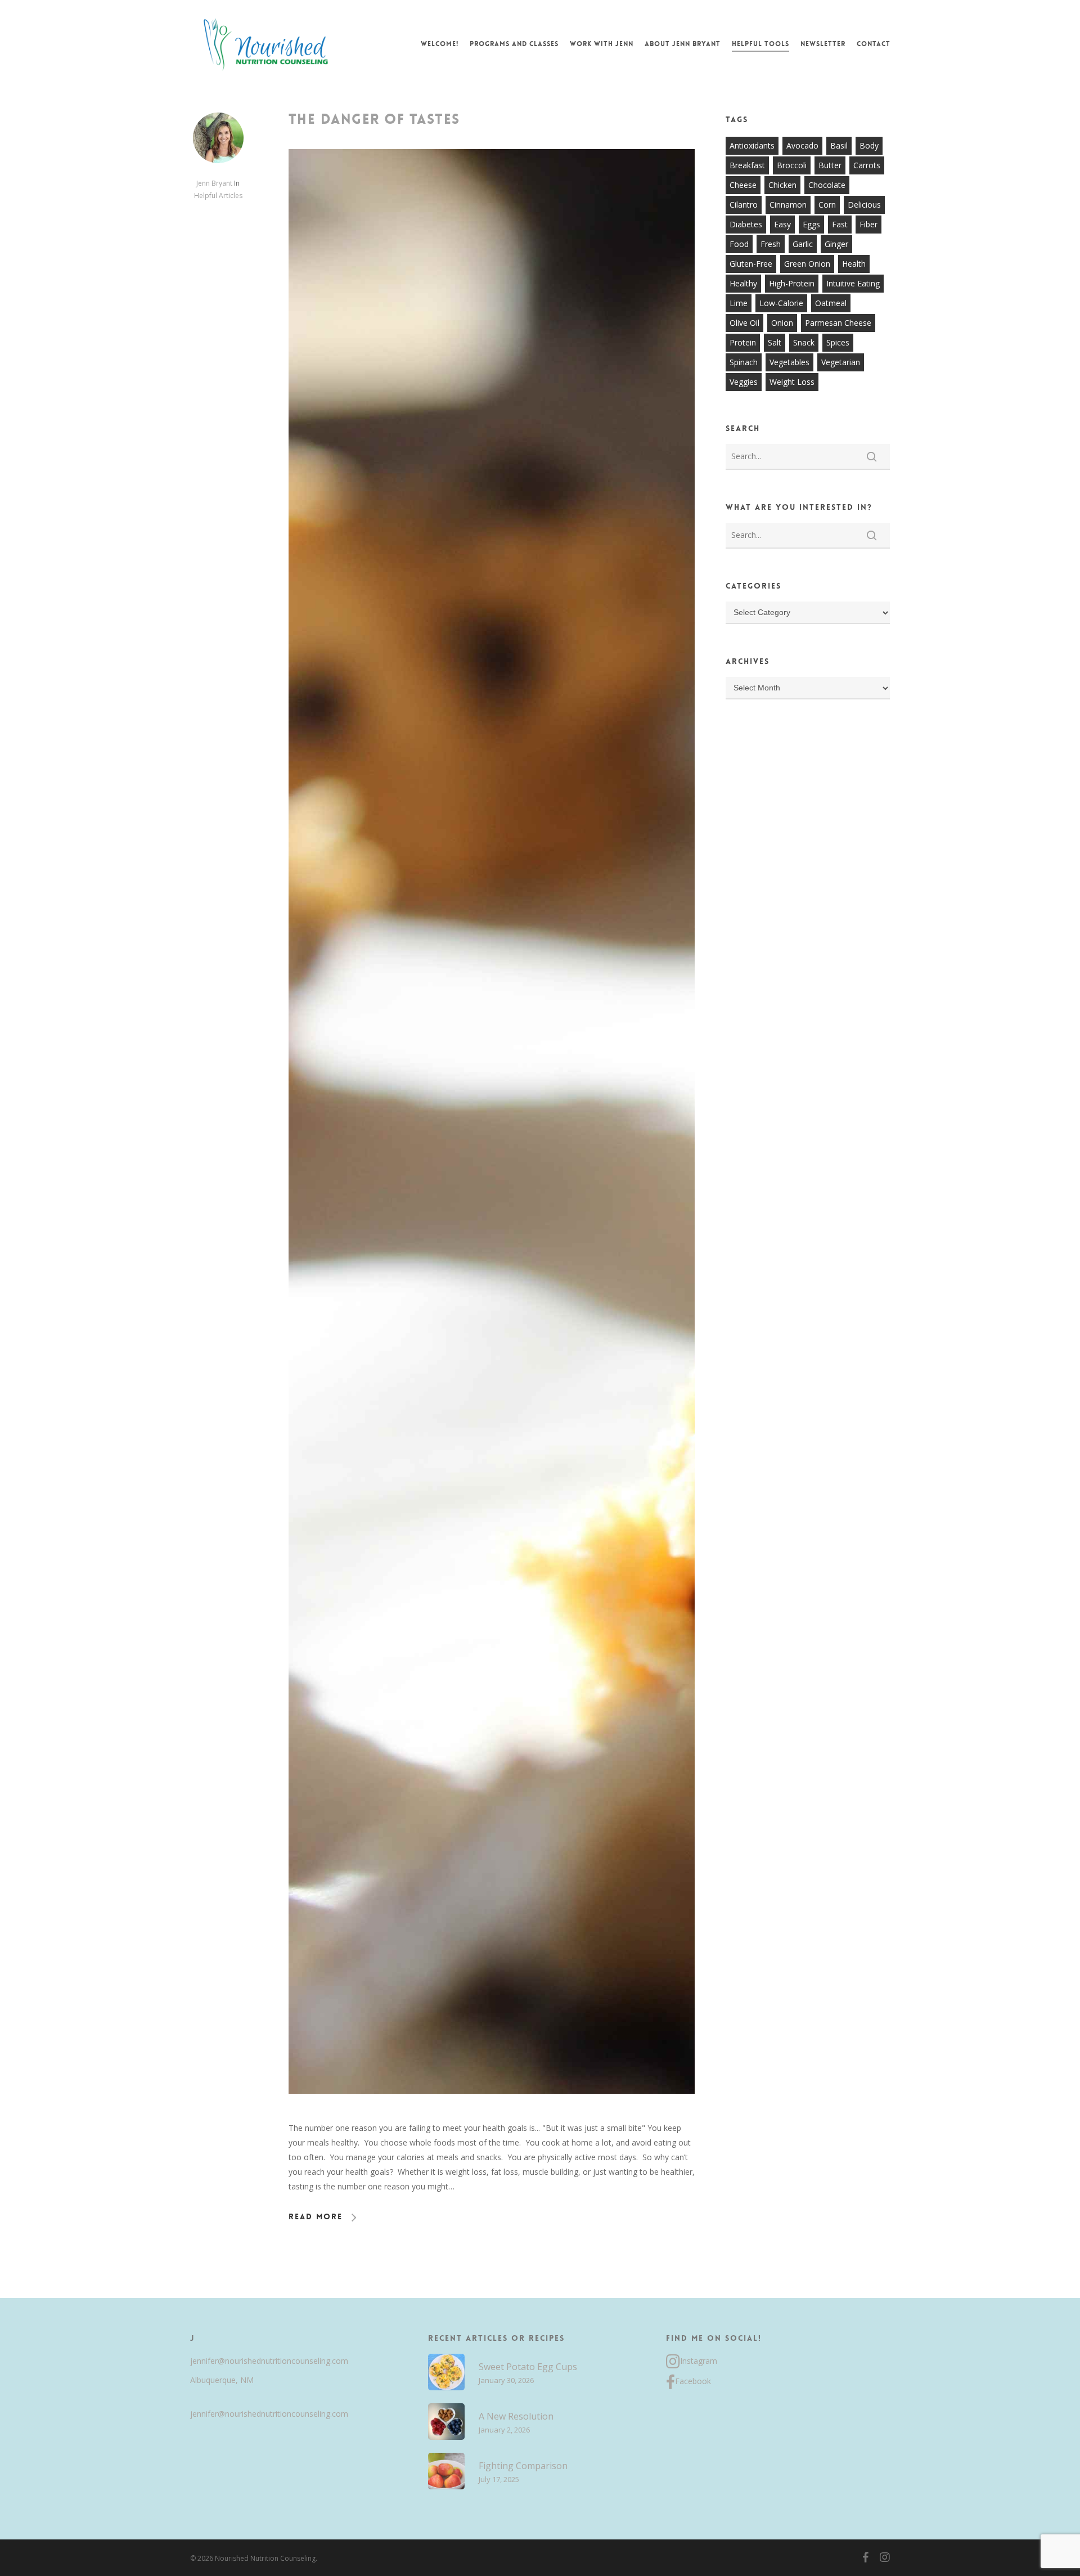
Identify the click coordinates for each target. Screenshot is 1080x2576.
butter (830, 165)
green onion (807, 264)
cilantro (744, 205)
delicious (864, 205)
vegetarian (841, 362)
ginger (836, 244)
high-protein (792, 283)
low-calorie (781, 303)
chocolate (827, 185)
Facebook (693, 2381)
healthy (743, 283)
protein (743, 342)
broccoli (792, 165)
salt (775, 342)
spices (838, 342)
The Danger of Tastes (374, 119)
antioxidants (752, 145)
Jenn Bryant (214, 183)
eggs (811, 224)
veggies (744, 382)
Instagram (699, 2361)
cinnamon (788, 205)
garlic (803, 244)
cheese (743, 185)
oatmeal (831, 303)
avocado (802, 145)
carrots (867, 165)
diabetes (746, 224)
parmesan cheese (838, 323)
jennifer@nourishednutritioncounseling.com (269, 2361)
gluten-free (751, 264)
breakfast (747, 165)
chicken (782, 185)
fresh (771, 244)
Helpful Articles (218, 196)
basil (839, 145)
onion (782, 323)
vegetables (789, 362)
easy (782, 224)
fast (840, 224)
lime (739, 303)
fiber (868, 224)
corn (827, 205)
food (739, 244)
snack (804, 342)
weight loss (792, 382)
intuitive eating (853, 283)
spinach (744, 362)
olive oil (744, 323)
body (869, 145)
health (854, 264)
